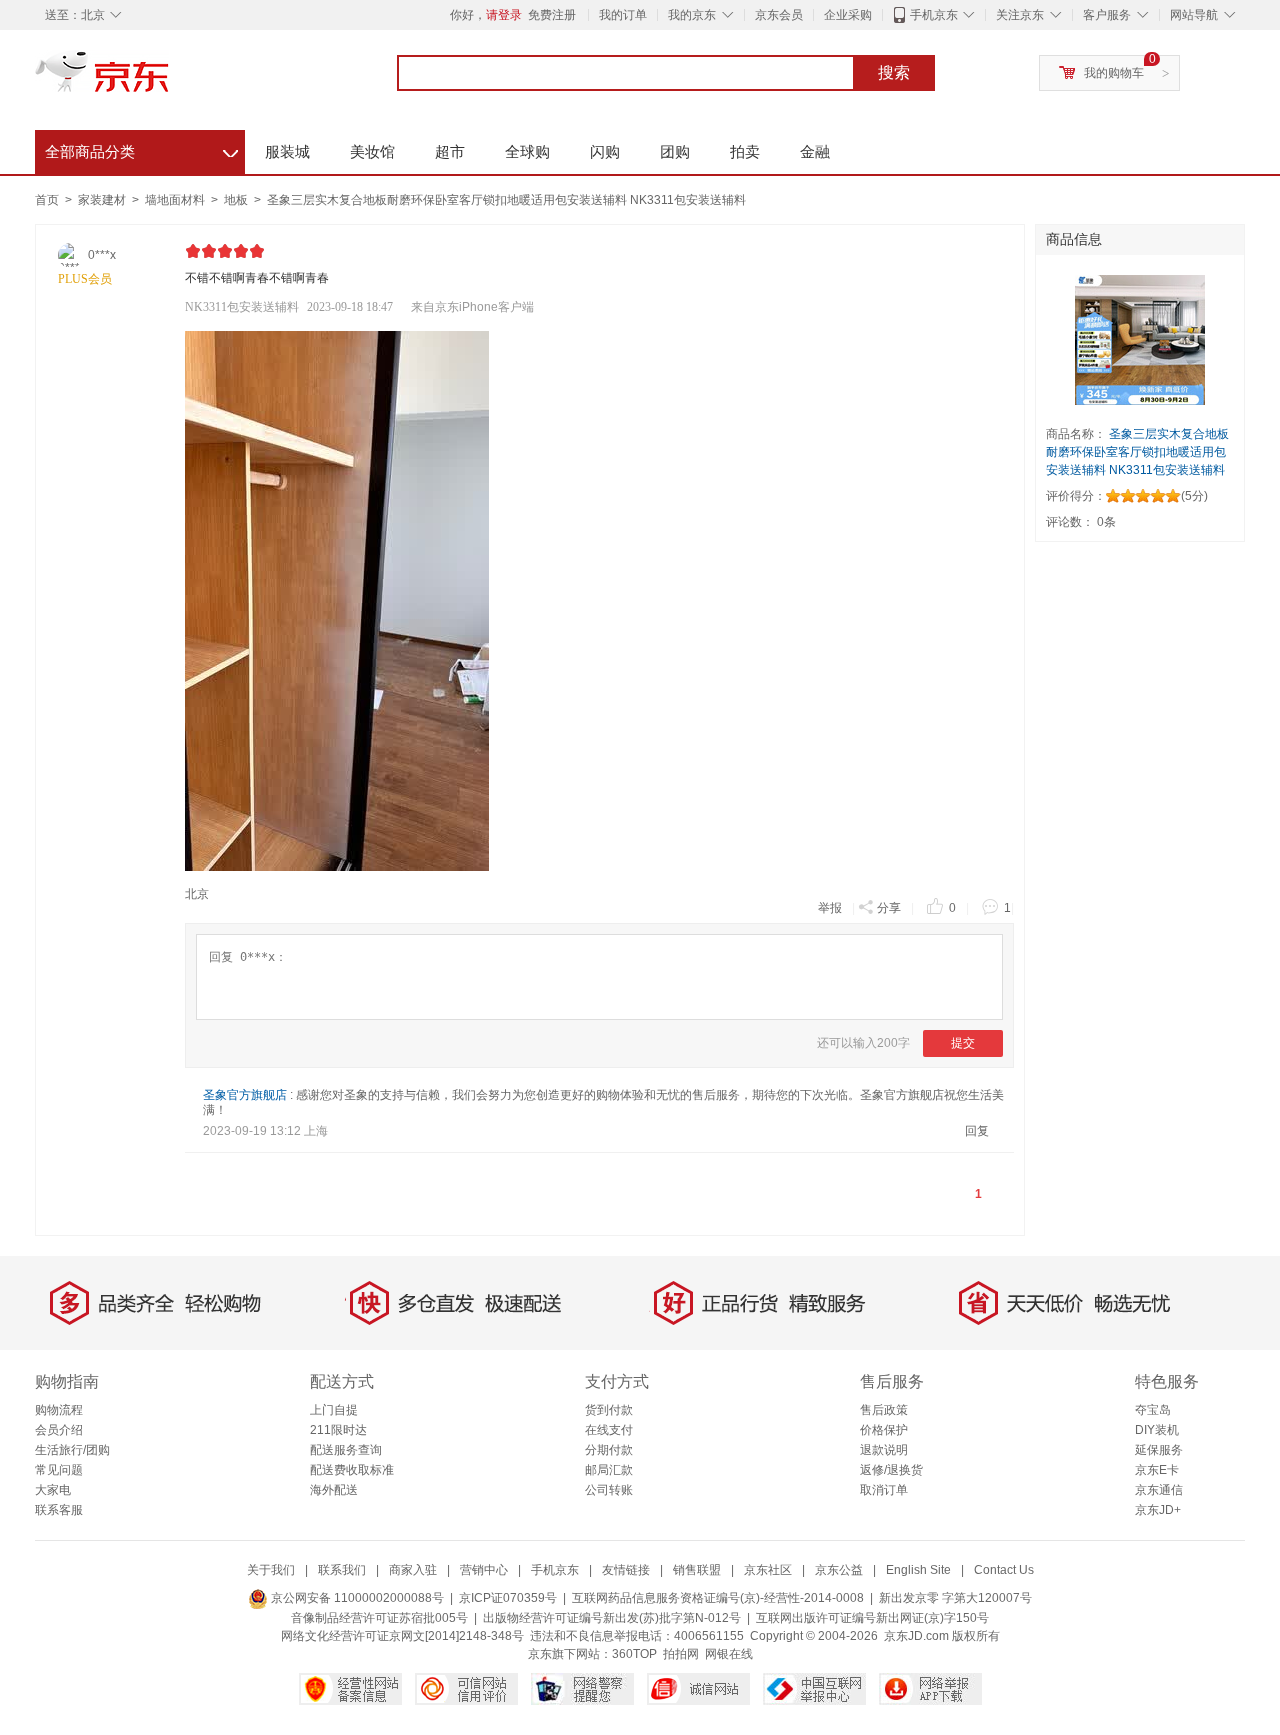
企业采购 (848, 15)
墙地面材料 (176, 200)
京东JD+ (1158, 1510)
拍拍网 (681, 1654)
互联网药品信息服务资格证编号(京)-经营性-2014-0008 (718, 1598)
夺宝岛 (1153, 1410)
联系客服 (59, 1510)
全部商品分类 (141, 149)
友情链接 (626, 1570)
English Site (918, 1570)
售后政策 (884, 1410)
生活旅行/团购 (72, 1450)
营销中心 (484, 1570)
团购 (675, 151)
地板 (237, 200)
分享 (889, 908)
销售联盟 (697, 1570)
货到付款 (609, 1410)
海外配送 (334, 1490)
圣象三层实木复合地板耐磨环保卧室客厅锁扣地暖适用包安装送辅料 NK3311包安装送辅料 (506, 200)
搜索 (894, 72)
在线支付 (609, 1430)
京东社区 (768, 1570)
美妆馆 (372, 151)
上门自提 (334, 1410)
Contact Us (1004, 1570)
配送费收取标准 (352, 1470)
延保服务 (1159, 1450)
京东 (170, 80)
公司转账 (609, 1490)
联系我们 (342, 1570)
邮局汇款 (609, 1470)
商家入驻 (413, 1570)
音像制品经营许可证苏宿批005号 (379, 1618)
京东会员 (779, 15)
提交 (963, 1043)
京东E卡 (1157, 1470)
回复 (977, 1131)
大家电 (53, 1490)
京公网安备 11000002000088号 (356, 1598)
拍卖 (745, 151)
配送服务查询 (346, 1450)
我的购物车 (1114, 73)
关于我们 (271, 1570)
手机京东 (934, 15)
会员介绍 (59, 1430)
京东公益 (839, 1570)
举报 (830, 908)
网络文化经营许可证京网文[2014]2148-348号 (402, 1636)
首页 (47, 200)
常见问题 (59, 1470)
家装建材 (103, 200)
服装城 (287, 151)
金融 (815, 151)
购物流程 (59, 1410)
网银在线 (729, 1654)
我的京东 (692, 15)
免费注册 (552, 15)
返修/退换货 (891, 1470)
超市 (450, 151)
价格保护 (884, 1430)
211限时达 (338, 1430)
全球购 (527, 151)
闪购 (605, 151)
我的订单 (623, 15)
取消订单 (884, 1490)
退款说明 (884, 1450)
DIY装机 (1157, 1430)
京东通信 (1159, 1490)
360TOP (634, 1654)
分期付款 (609, 1450)
